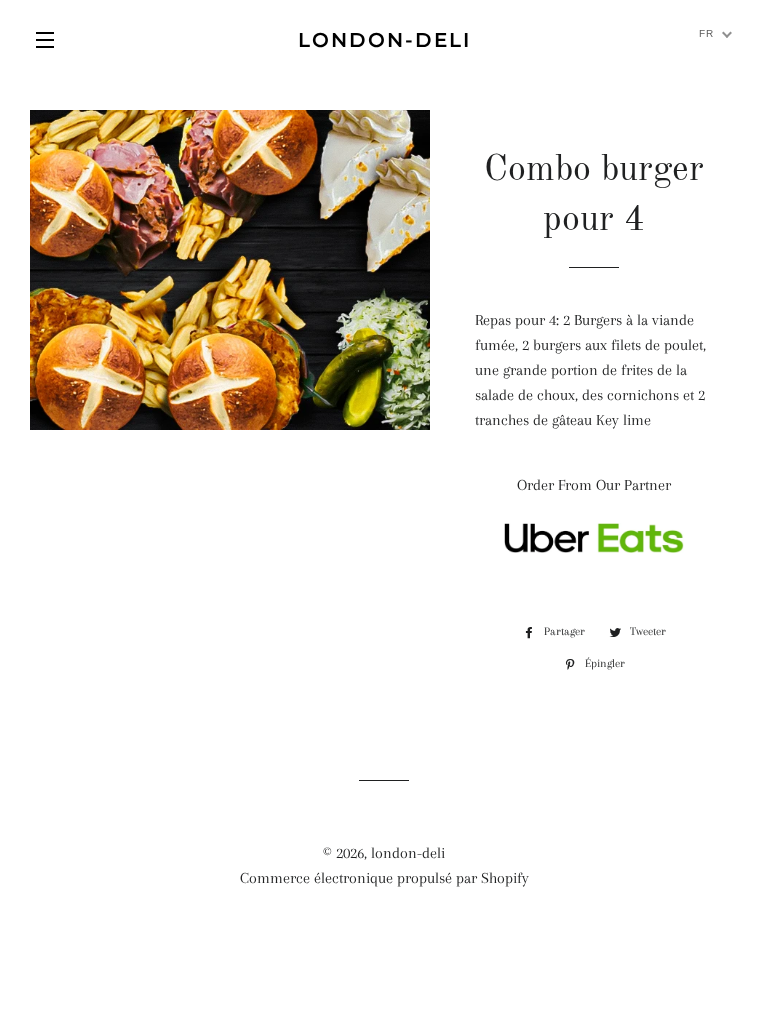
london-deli (384, 40)
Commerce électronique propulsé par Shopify (384, 878)
